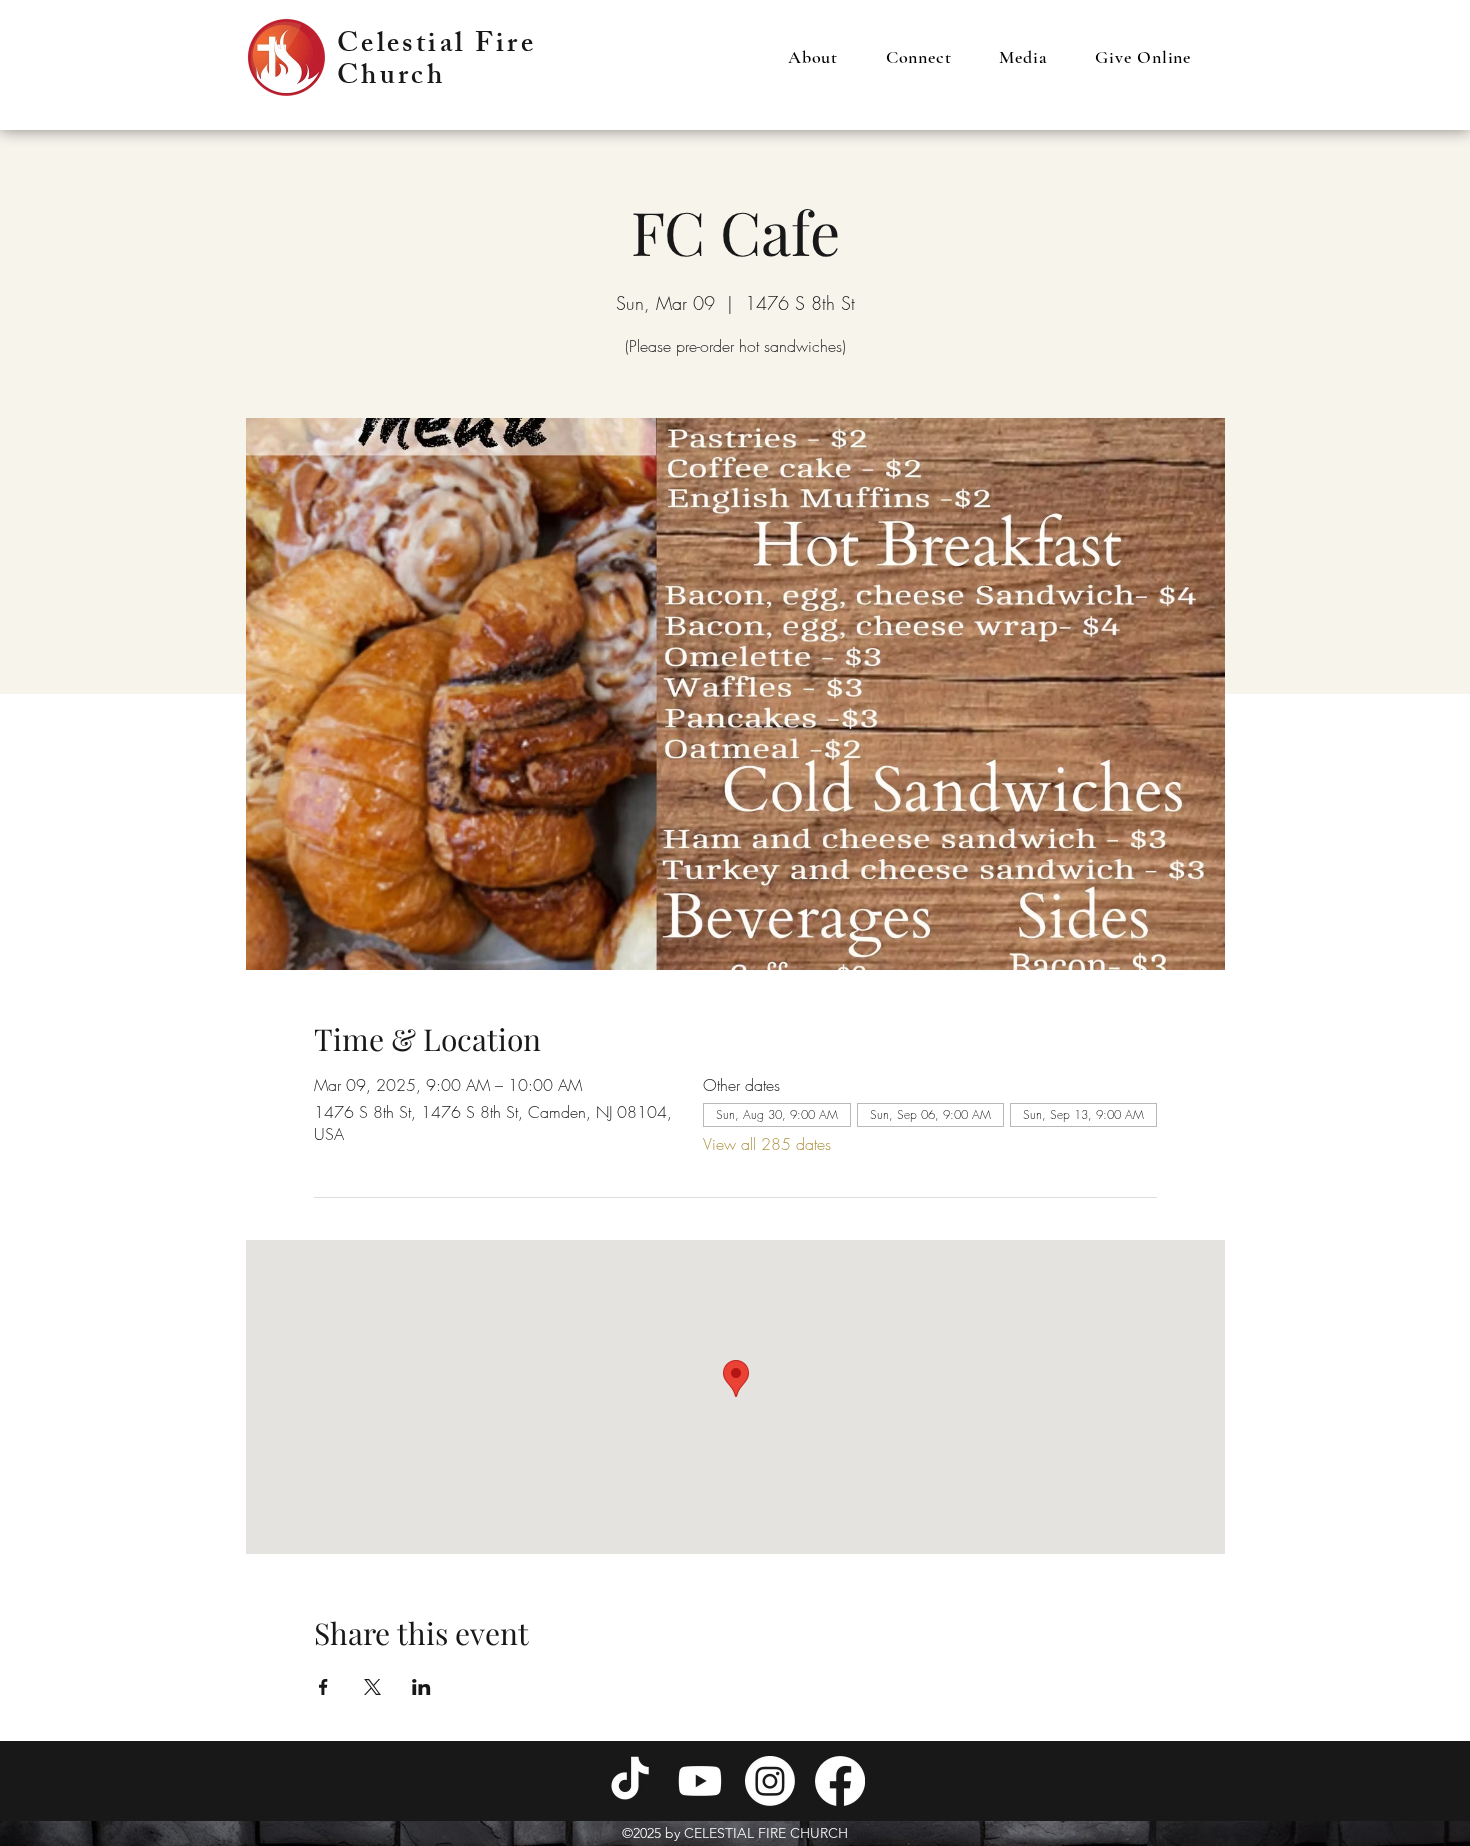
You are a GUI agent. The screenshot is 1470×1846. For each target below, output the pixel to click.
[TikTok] (630, 1781)
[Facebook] (840, 1781)
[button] (813, 57)
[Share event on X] (372, 1687)
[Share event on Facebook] (323, 1687)
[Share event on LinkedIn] (421, 1687)
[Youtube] (700, 1781)
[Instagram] (770, 1781)
